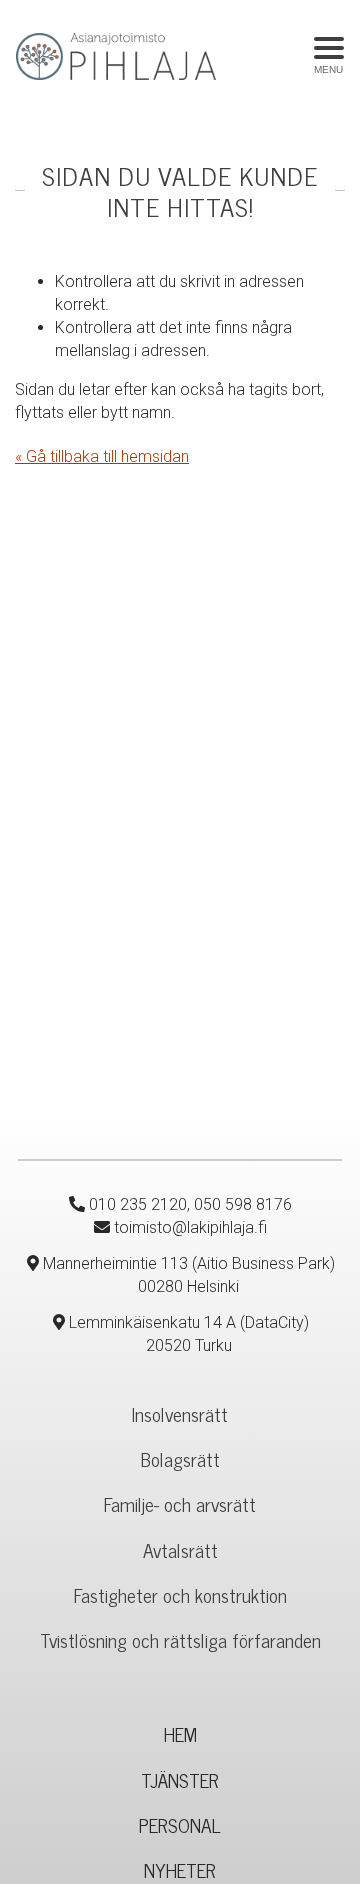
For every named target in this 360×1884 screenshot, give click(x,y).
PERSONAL (180, 1824)
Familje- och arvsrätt (180, 1503)
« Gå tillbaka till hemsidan (102, 456)
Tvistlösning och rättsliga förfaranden (180, 1639)
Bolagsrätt (180, 1458)
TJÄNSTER (180, 1779)
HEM (180, 1733)
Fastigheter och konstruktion (180, 1594)
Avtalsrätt (180, 1549)
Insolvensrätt (180, 1413)
